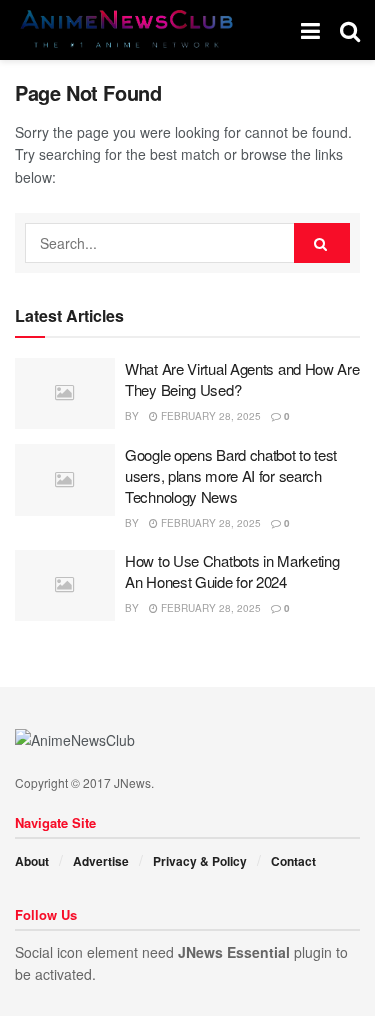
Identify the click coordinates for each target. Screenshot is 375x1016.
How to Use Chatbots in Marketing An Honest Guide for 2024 (232, 571)
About (32, 861)
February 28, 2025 (209, 416)
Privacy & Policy (200, 861)
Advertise (101, 861)
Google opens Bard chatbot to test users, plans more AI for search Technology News (231, 475)
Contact (293, 861)
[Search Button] (322, 243)
